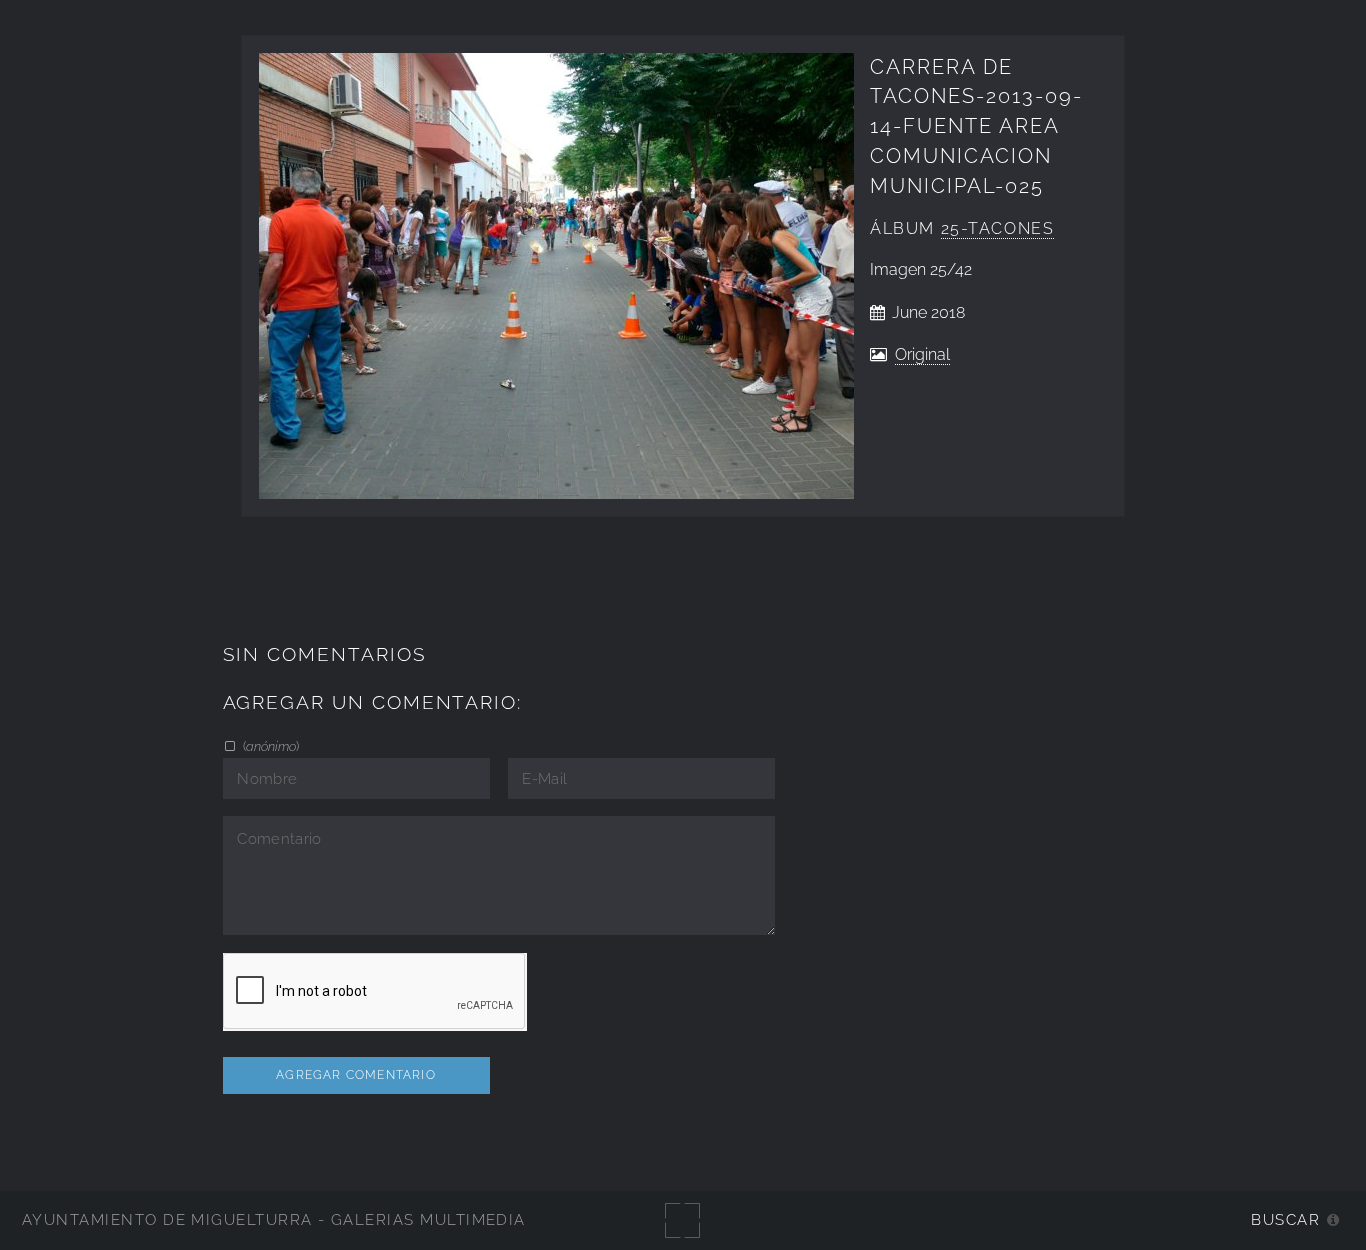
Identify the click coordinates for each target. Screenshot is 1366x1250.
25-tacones (998, 228)
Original (922, 354)
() (269, 746)
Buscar (1285, 1219)
